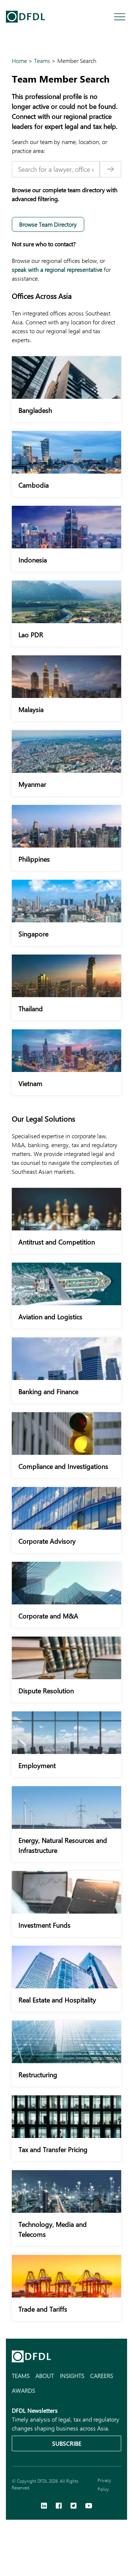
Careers (102, 2375)
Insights (72, 2375)
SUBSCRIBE (67, 2443)
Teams (21, 2375)
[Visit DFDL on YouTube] (89, 2506)
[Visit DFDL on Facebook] (59, 2506)
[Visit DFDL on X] (74, 2506)
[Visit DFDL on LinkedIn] (44, 2506)
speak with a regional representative (57, 269)
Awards (23, 2390)
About (45, 2375)
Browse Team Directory (48, 224)
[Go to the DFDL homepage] (25, 17)
